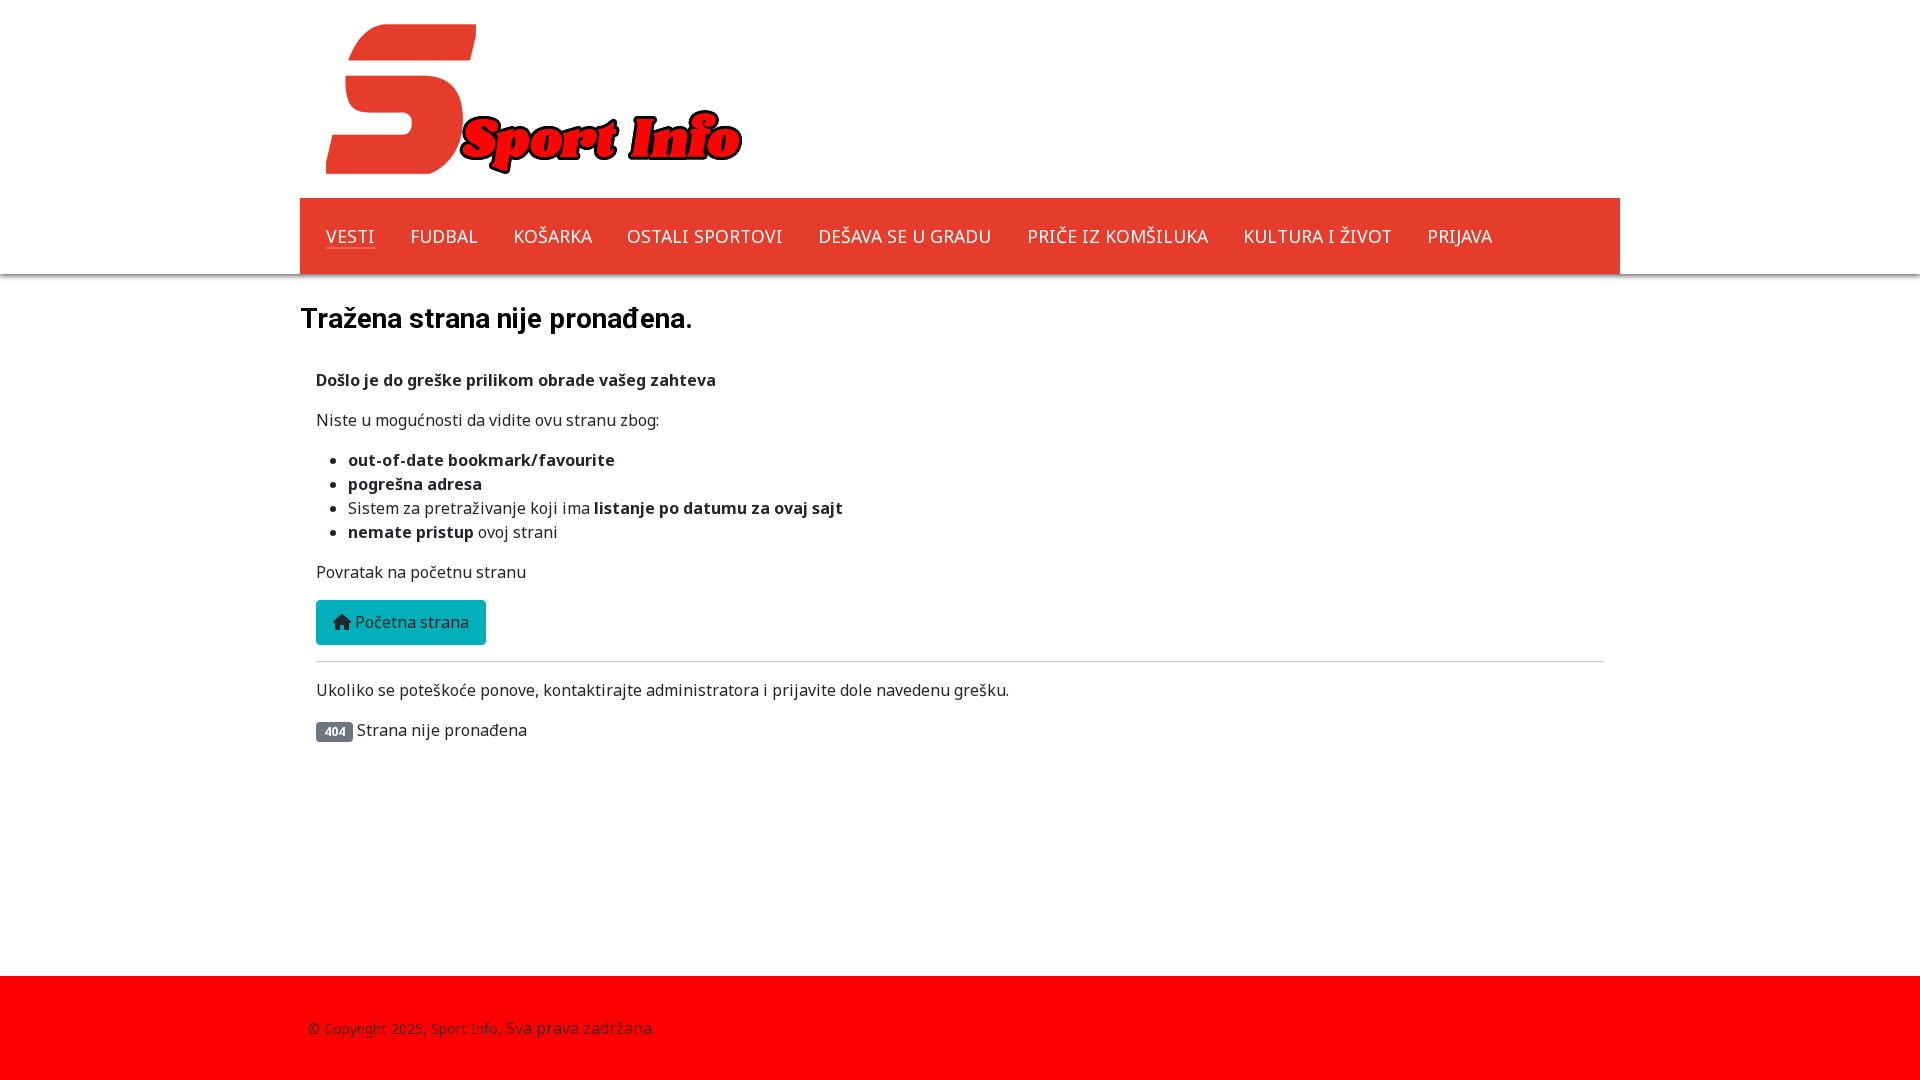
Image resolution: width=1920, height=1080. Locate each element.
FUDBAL (444, 236)
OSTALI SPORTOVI (705, 236)
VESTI (350, 236)
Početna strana (410, 622)
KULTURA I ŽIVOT (1317, 236)
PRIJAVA (1459, 236)
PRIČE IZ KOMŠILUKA (1117, 236)
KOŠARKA (552, 236)
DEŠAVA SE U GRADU (904, 236)
